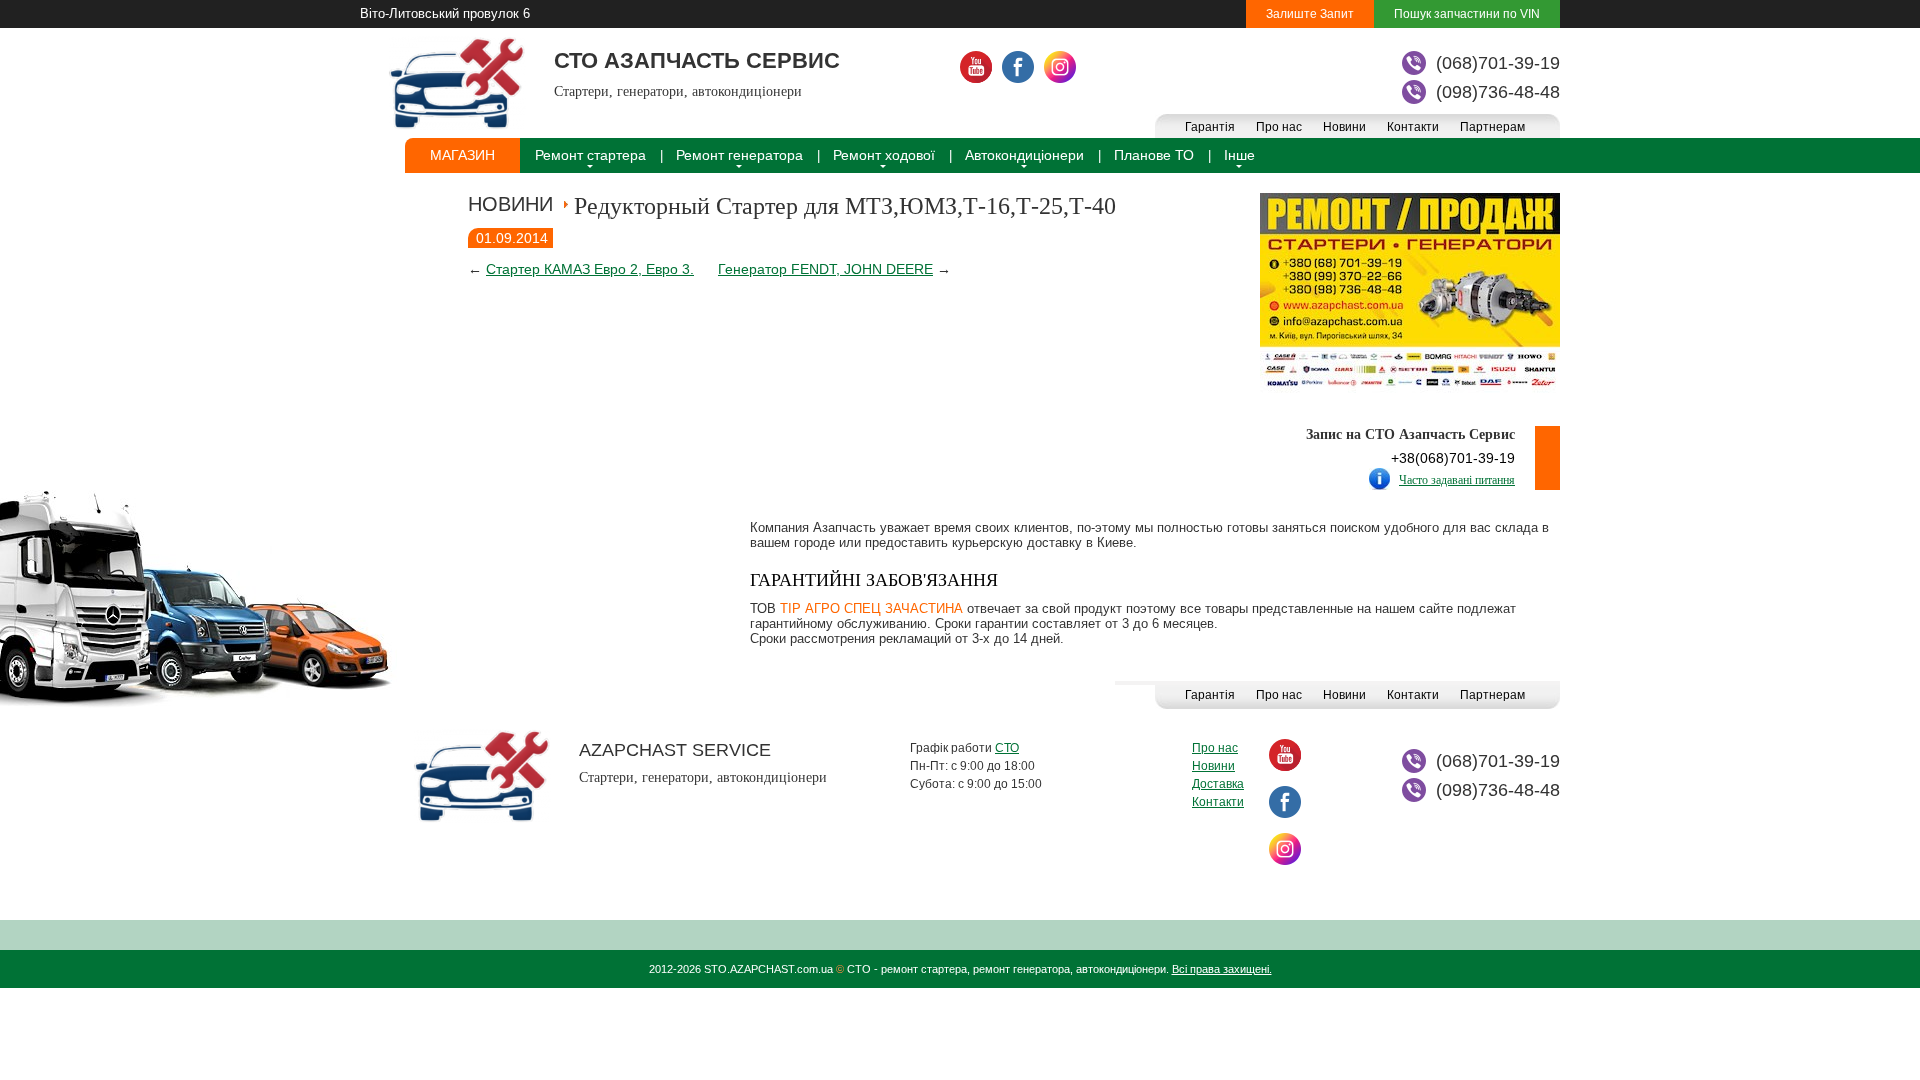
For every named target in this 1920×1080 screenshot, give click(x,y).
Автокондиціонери (1024, 155)
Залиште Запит (1310, 14)
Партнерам (1492, 127)
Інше (1239, 155)
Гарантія (1210, 127)
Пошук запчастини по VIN (1467, 14)
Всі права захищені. (1222, 969)
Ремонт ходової (884, 155)
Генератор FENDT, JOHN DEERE (825, 269)
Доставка (1218, 784)
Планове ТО (1154, 155)
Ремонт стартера (590, 155)
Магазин (462, 155)
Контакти (1413, 127)
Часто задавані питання (1457, 480)
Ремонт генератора (739, 155)
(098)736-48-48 (1498, 92)
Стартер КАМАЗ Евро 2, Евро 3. (590, 269)
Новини (1344, 127)
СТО (1007, 748)
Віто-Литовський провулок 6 (445, 13)
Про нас (1279, 127)
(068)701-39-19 (1498, 63)
